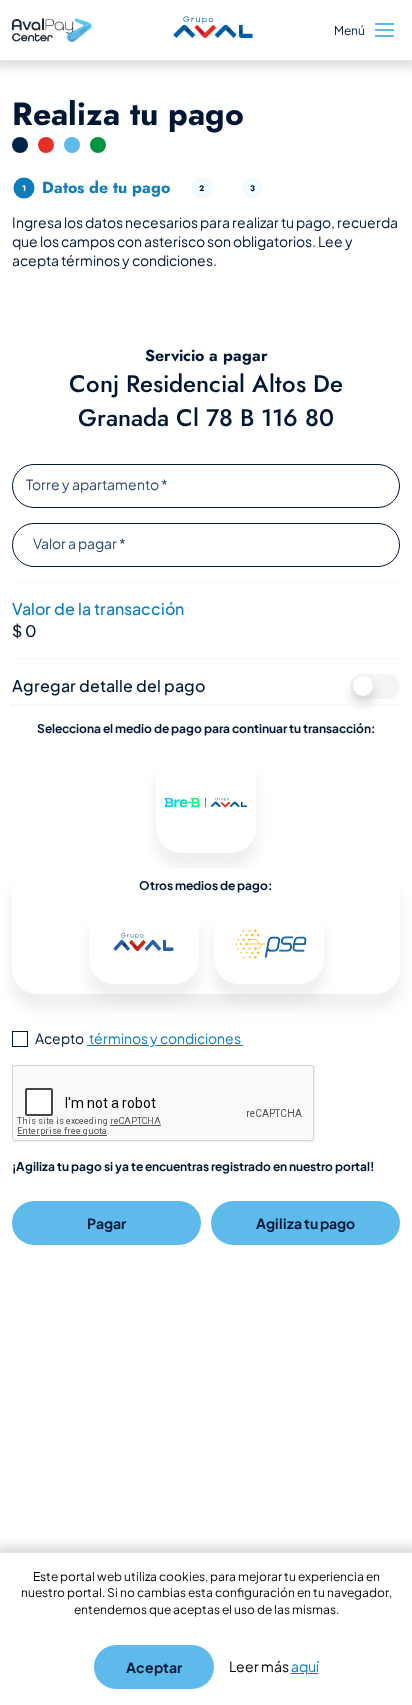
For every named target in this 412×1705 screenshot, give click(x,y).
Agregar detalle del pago (108, 685)
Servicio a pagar (206, 356)
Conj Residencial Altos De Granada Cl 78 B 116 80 (206, 400)
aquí (305, 1666)
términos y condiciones (165, 1038)
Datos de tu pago (106, 187)
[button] (206, 803)
